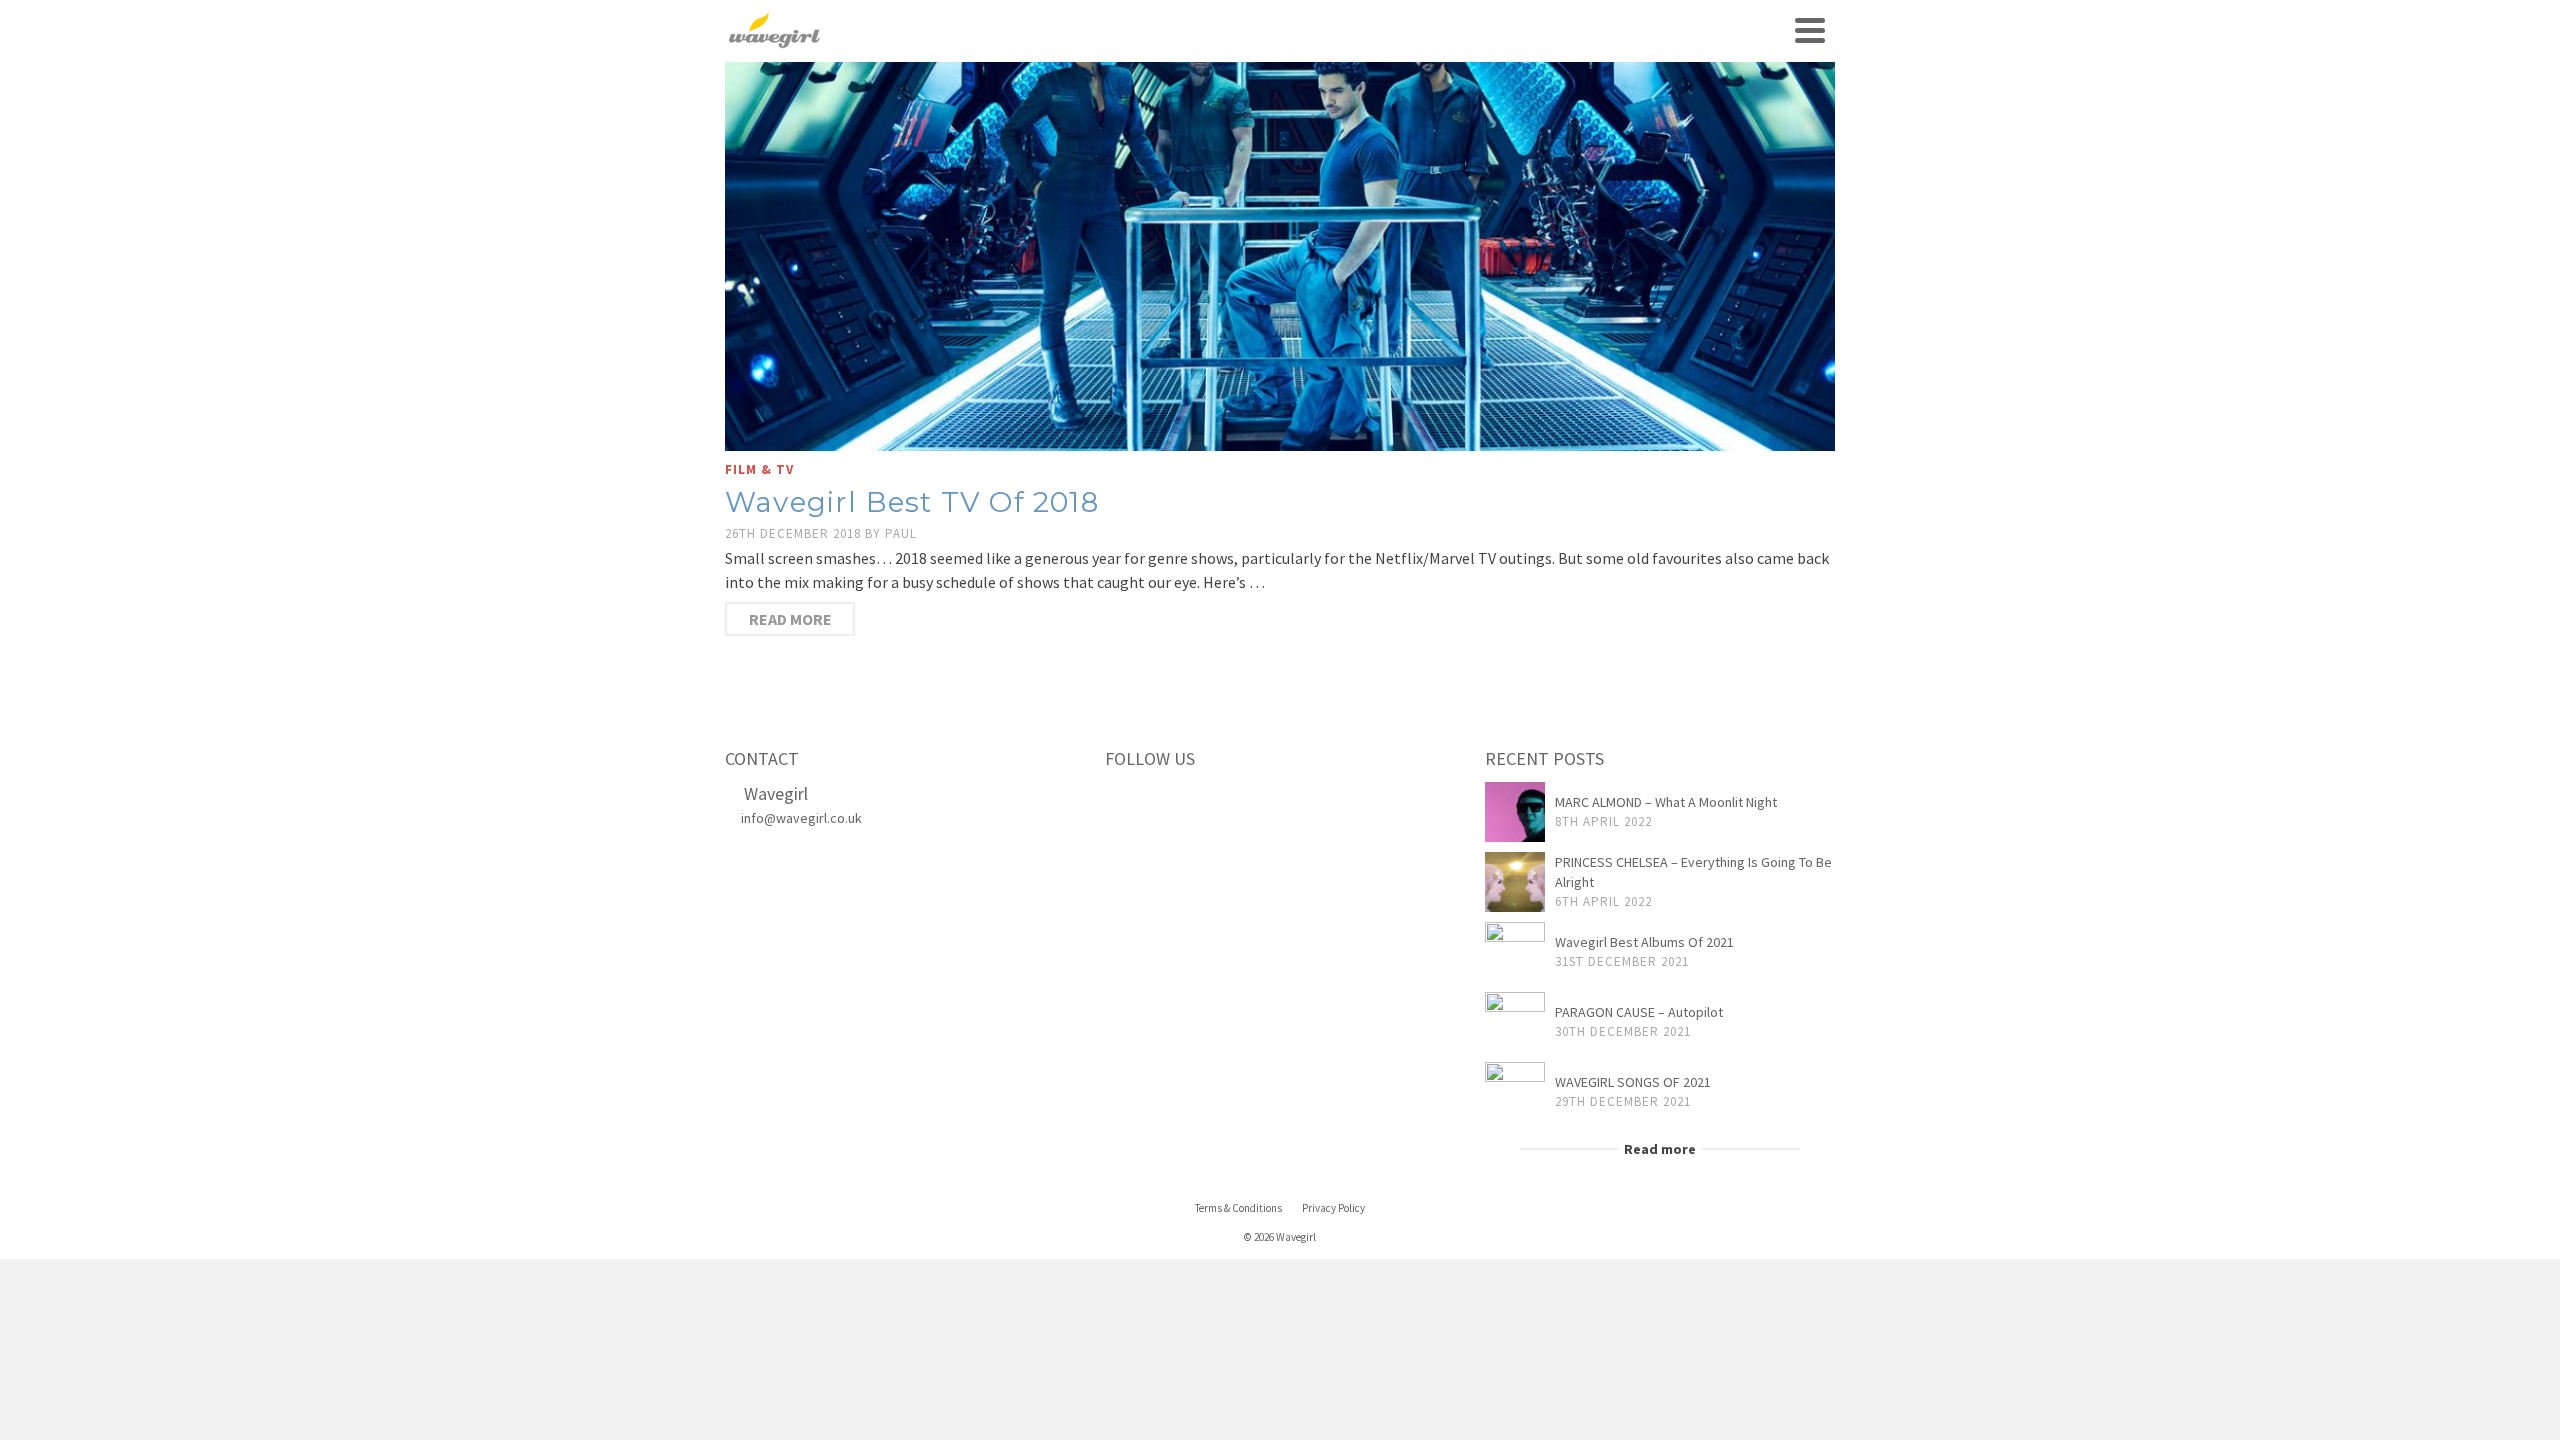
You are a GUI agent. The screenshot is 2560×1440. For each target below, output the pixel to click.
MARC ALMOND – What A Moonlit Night (1666, 802)
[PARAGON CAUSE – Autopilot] (1515, 1022)
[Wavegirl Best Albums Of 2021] (1515, 952)
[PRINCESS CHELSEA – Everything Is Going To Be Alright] (1515, 882)
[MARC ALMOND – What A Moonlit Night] (1515, 812)
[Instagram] (1210, 801)
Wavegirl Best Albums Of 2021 (1644, 942)
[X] (1168, 801)
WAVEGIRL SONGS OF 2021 (1633, 1082)
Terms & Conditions (1238, 1208)
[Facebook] (1126, 801)
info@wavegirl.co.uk (801, 818)
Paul (901, 533)
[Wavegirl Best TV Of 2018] (1280, 255)
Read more (790, 619)
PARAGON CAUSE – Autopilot (1639, 1012)
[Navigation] (1810, 30)
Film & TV (759, 469)
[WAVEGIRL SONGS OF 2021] (1515, 1092)
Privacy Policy (1333, 1208)
